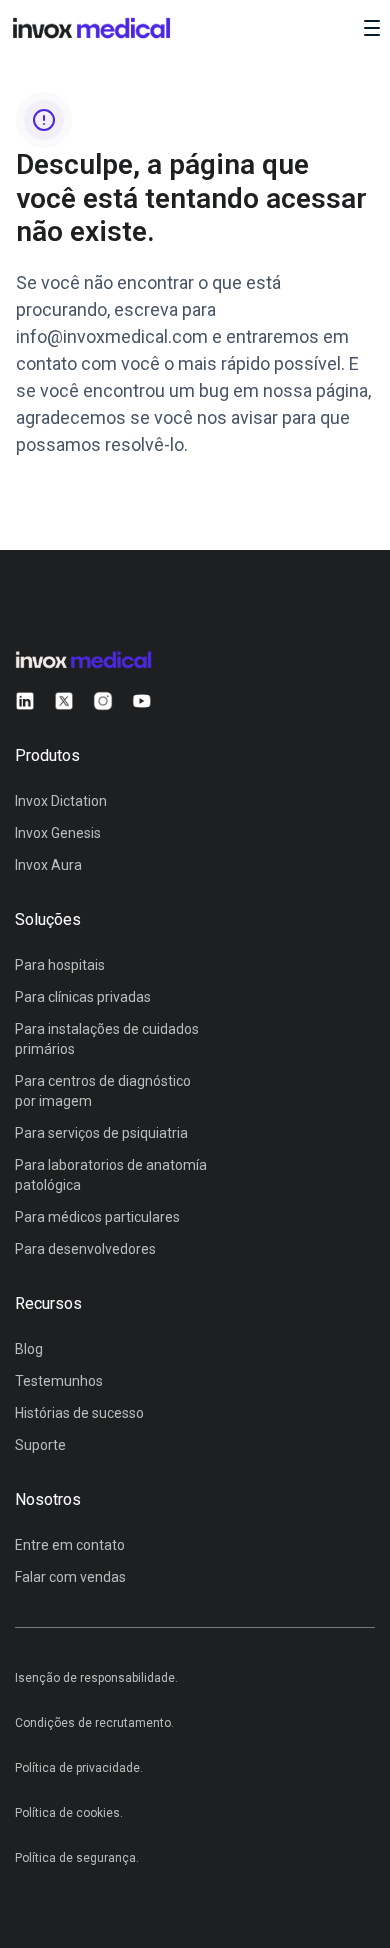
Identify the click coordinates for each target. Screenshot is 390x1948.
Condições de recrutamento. (94, 1723)
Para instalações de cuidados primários (107, 1039)
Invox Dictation (61, 801)
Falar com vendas (70, 1577)
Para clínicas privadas (83, 997)
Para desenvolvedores (85, 1249)
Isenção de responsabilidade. (96, 1678)
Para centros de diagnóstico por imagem (103, 1091)
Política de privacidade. (79, 1768)
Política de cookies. (69, 1813)
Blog (29, 1349)
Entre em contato (70, 1545)
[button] (372, 28)
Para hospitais (60, 965)
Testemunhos (59, 1381)
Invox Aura (48, 865)
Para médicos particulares (97, 1217)
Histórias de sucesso (79, 1413)
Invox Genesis (58, 833)
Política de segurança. (77, 1858)
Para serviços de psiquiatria (101, 1133)
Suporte (40, 1445)
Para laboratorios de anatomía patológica (111, 1175)
